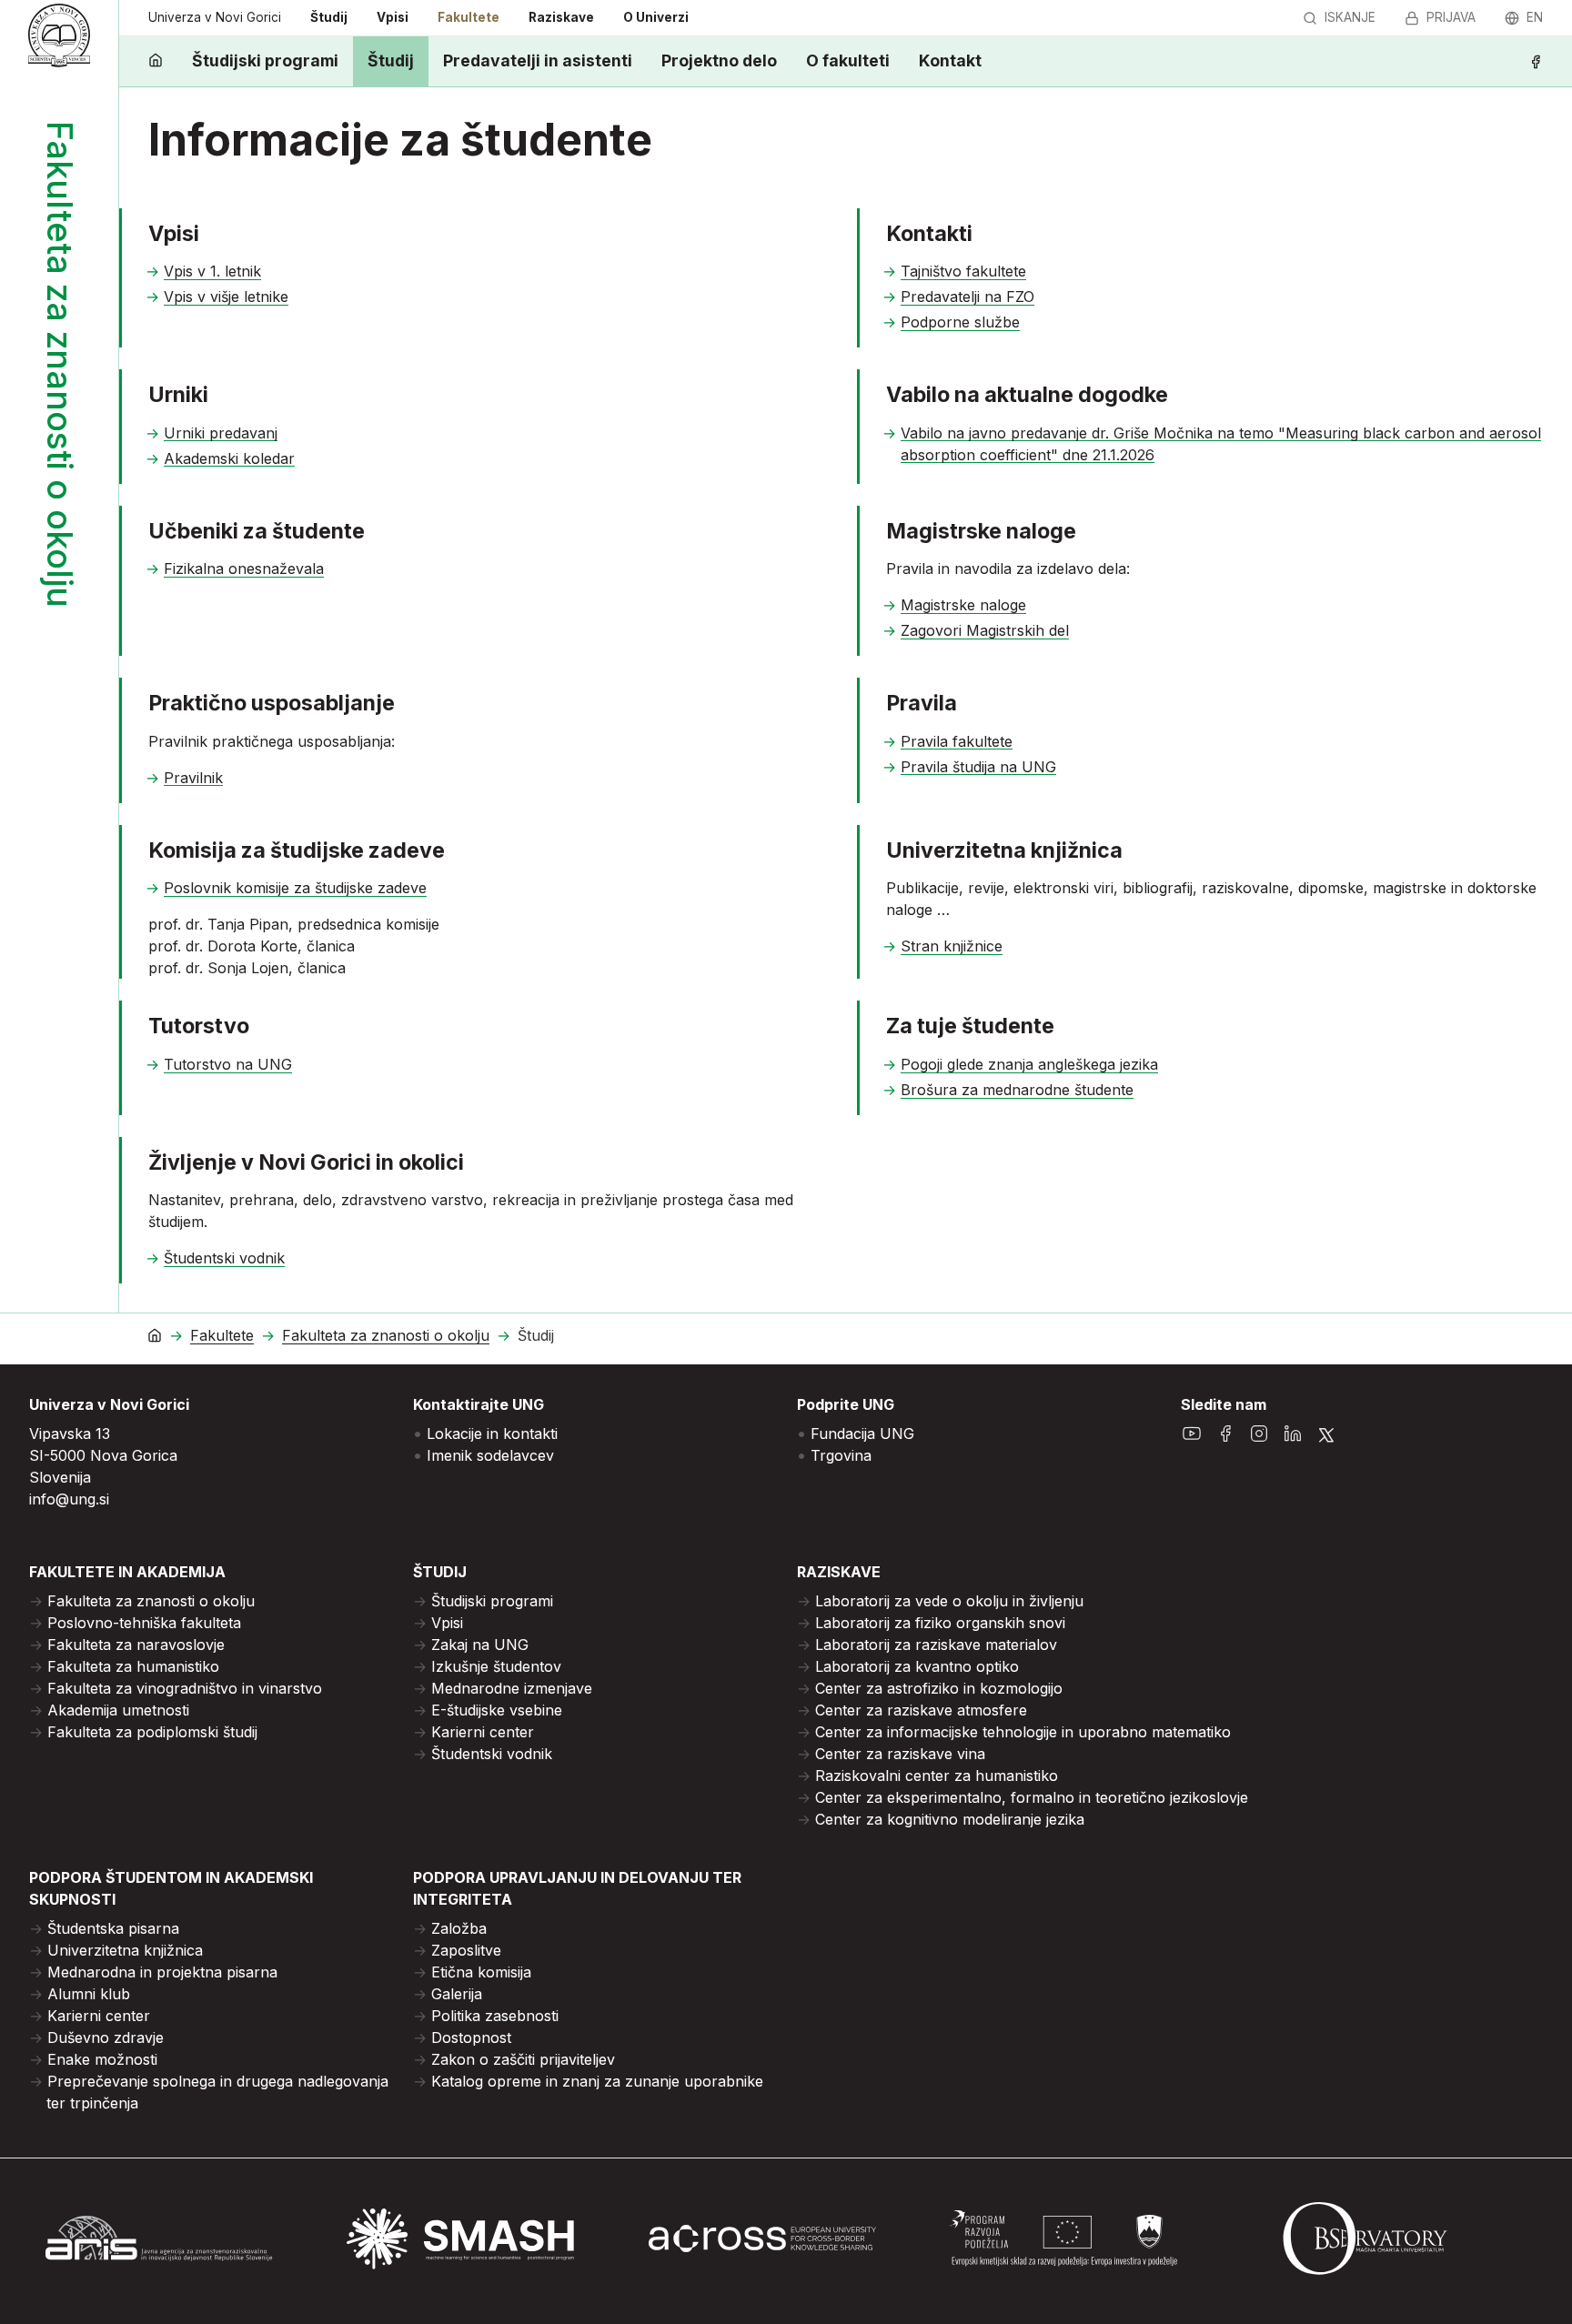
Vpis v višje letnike (226, 297)
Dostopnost (471, 2037)
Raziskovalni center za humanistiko (937, 1776)
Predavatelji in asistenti (538, 60)
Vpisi (393, 17)
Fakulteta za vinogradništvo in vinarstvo (185, 1688)
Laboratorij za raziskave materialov (936, 1645)
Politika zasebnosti (495, 2016)
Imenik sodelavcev (490, 1455)
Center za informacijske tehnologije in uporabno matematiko (1023, 1732)
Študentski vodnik (224, 1258)
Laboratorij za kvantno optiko (917, 1666)
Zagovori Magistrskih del (985, 630)
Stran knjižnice (952, 946)
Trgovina (841, 1455)
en (1535, 17)
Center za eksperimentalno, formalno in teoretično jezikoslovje (1032, 1797)
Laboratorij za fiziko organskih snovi (940, 1623)
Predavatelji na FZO (967, 297)
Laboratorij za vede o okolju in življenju (949, 1601)
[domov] (156, 61)
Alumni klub (89, 1994)
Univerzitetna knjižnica (125, 1950)
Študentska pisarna (113, 1928)
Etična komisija (481, 1972)
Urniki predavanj (221, 433)
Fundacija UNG (862, 1434)
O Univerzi (656, 17)
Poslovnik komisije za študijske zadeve (295, 888)
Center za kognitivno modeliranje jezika (950, 1819)
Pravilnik (193, 778)
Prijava (1451, 17)
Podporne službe (960, 322)
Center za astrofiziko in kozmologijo (939, 1688)
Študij (329, 17)
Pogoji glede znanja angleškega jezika (1029, 1064)
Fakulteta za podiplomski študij (152, 1732)
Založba (459, 1928)
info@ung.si (69, 1499)
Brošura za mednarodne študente (1017, 1090)
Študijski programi (265, 60)
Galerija (457, 1994)
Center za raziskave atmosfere (921, 1710)
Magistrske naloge (963, 605)
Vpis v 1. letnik (212, 271)
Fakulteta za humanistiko (133, 1666)
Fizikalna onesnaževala (244, 568)
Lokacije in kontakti (492, 1434)
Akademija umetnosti (118, 1710)
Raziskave (561, 17)
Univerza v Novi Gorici (215, 17)
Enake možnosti (102, 2059)
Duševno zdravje (106, 2037)
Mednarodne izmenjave (512, 1688)
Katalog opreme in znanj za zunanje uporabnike (597, 2081)
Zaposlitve (466, 1950)
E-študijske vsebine (497, 1710)
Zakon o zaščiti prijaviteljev (523, 2059)
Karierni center (483, 1732)
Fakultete (469, 17)
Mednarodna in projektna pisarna (162, 1972)
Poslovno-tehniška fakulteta (144, 1623)
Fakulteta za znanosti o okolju (386, 1336)
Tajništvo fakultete (963, 271)
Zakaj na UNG (480, 1645)
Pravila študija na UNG (978, 767)
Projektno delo (719, 60)
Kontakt (950, 60)
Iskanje (1350, 17)
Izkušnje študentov (496, 1666)
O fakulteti (848, 60)
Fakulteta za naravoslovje (136, 1645)
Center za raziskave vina (900, 1754)
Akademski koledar (229, 458)
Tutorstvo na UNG (228, 1064)
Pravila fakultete (957, 741)
